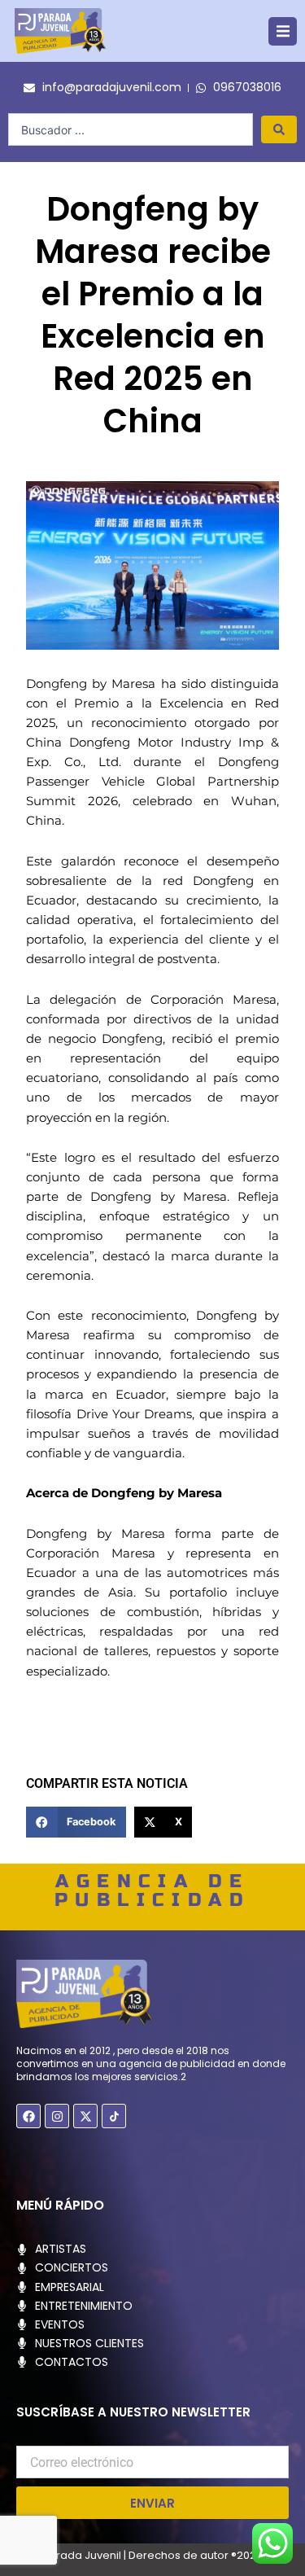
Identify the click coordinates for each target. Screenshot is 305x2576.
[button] (283, 31)
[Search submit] (279, 129)
